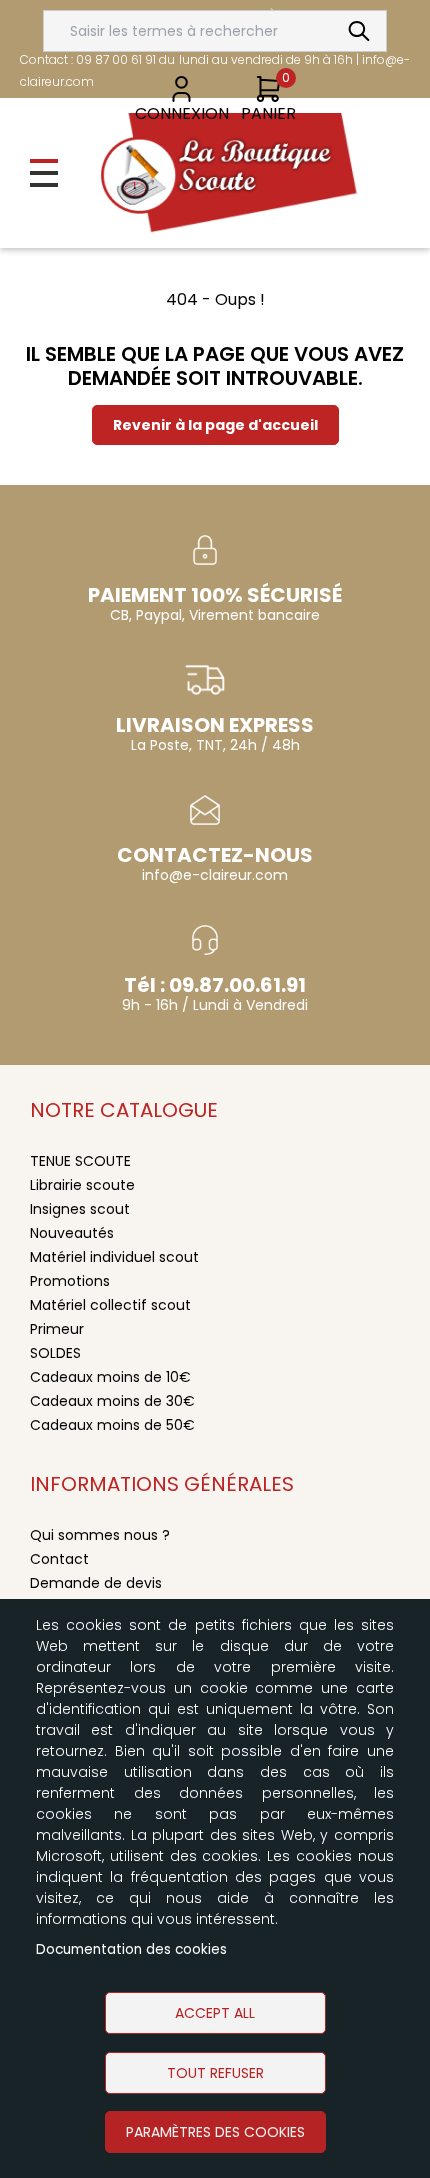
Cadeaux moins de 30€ (112, 1401)
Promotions (70, 1281)
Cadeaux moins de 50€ (112, 1425)
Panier (268, 113)
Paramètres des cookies (215, 2132)
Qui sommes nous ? (100, 1535)
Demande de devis (96, 1583)
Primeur (57, 1329)
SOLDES (55, 1353)
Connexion (182, 113)
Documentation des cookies (131, 1949)
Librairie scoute (82, 1185)
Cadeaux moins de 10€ (110, 1377)
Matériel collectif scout (110, 1305)
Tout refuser (215, 2073)
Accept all (215, 2013)
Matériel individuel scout (114, 1257)
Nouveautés (72, 1233)
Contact (59, 1559)
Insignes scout (80, 1209)
